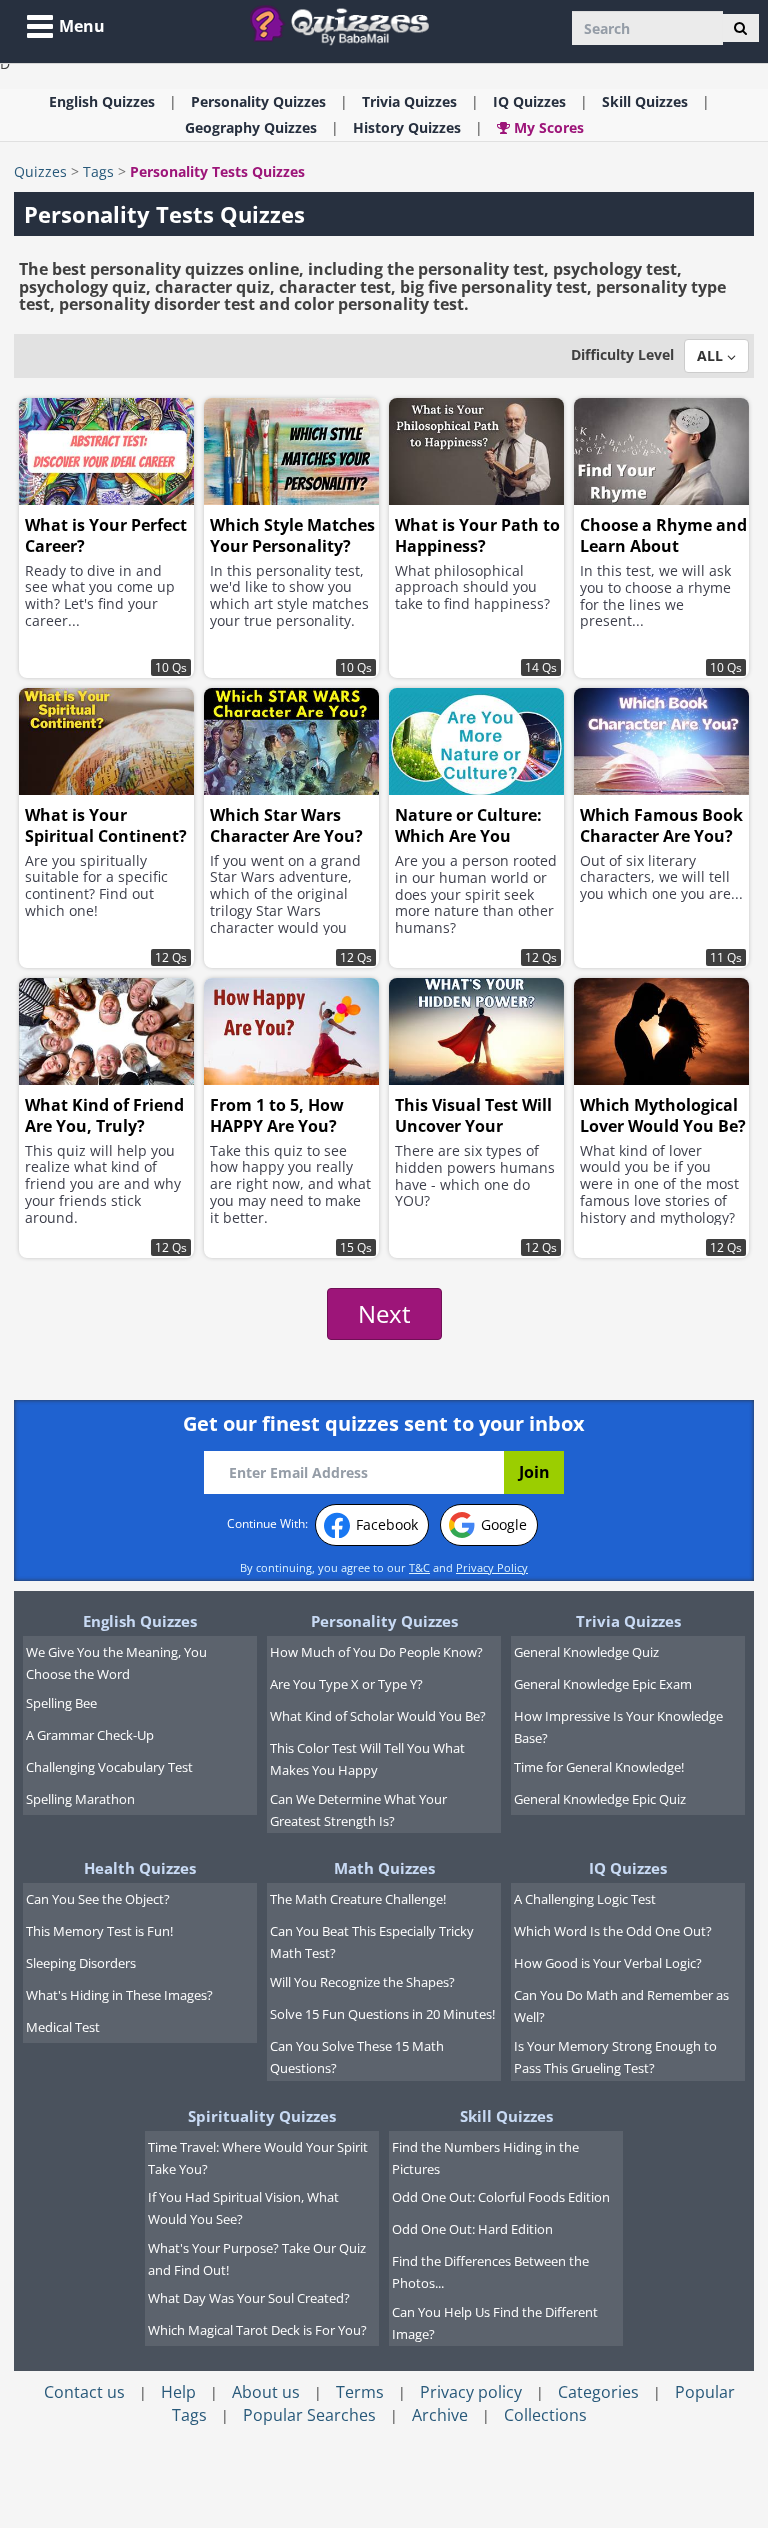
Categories (598, 2392)
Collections (545, 2415)
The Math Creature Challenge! (358, 1899)
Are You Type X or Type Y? (346, 1684)
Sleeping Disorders (81, 1963)
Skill (645, 101)
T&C (419, 1567)
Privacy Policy (492, 1567)
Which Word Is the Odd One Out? (613, 1931)
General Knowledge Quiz (586, 1652)
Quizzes (40, 171)
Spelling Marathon (80, 1799)
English (102, 101)
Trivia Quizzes (628, 1621)
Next (384, 1313)
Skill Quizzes (506, 2116)
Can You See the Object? (98, 1899)
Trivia (409, 101)
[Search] (740, 28)
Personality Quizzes (384, 1621)
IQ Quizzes (628, 1868)
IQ (529, 101)
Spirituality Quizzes (262, 2116)
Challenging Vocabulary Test (109, 1767)
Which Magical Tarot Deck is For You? (257, 2330)
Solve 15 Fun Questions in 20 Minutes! (382, 2014)
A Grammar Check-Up (90, 1735)
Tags (98, 171)
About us (266, 2392)
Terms (360, 2392)
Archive (440, 2415)
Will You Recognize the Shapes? (362, 1982)
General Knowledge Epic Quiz (600, 1799)
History (407, 127)
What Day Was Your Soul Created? (249, 2298)
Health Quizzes (140, 1868)
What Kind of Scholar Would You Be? (378, 1716)
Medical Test (63, 2027)
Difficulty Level (622, 354)
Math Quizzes (384, 1868)
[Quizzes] (347, 24)
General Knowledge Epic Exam (603, 1684)
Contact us (84, 2392)
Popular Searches (309, 2415)
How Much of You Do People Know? (376, 1652)
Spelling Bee (61, 1703)
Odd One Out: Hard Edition (472, 2229)
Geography (251, 127)
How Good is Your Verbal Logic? (608, 1963)
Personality (258, 101)
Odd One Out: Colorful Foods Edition (501, 2197)
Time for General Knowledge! (599, 1767)
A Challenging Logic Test (585, 1899)
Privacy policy (471, 2392)
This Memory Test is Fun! (99, 1931)
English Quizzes (140, 1621)
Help (178, 2392)
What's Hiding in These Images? (119, 1995)
